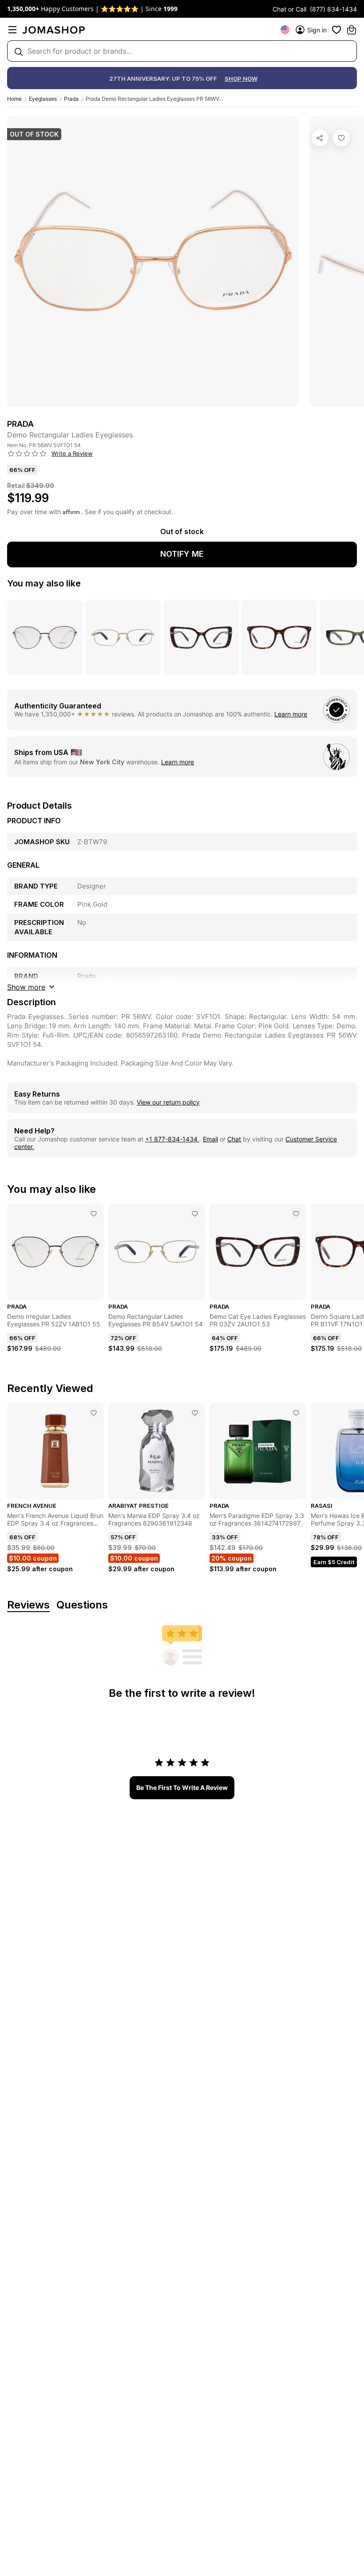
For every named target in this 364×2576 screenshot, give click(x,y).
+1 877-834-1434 (172, 1139)
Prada (71, 99)
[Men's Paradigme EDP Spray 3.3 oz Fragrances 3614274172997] (296, 1413)
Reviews (28, 1605)
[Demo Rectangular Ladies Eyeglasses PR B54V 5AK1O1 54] (195, 1214)
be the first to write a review (182, 1787)
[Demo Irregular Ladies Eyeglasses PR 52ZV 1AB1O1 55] (94, 1214)
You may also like (44, 583)
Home (14, 99)
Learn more (291, 714)
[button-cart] (352, 30)
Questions (82, 1605)
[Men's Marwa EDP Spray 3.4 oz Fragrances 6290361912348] (195, 1413)
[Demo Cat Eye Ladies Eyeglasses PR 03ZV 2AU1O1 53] (296, 1214)
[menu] (12, 30)
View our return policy (168, 1102)
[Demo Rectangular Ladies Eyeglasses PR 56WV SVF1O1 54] (341, 138)
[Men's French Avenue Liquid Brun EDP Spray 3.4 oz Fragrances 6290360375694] (94, 1413)
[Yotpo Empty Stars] (27, 454)
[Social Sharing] (320, 138)
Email (210, 1139)
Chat (234, 1139)
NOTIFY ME (182, 554)
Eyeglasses (43, 99)
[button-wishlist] (336, 30)
